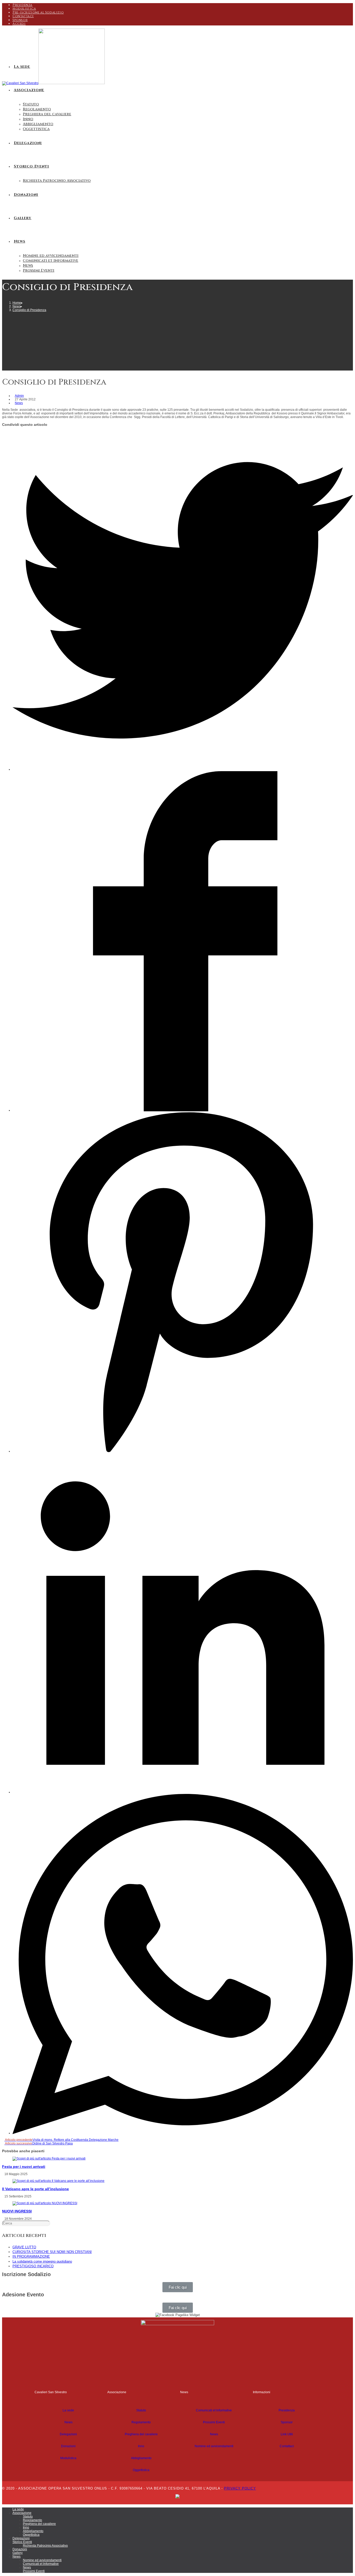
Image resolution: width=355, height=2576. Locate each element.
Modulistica (24, 9)
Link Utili (287, 2434)
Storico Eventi (22, 2542)
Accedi (19, 24)
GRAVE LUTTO (24, 2247)
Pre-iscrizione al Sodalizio (38, 12)
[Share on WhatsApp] (183, 2133)
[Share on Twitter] (183, 769)
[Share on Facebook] (183, 1110)
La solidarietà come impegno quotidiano (42, 2261)
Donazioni (68, 2446)
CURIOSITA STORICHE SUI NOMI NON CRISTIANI (52, 2252)
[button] (178, 2287)
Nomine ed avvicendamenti (214, 2446)
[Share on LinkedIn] (183, 1792)
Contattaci (23, 16)
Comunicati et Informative (214, 2410)
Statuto (141, 2410)
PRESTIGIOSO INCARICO (33, 2266)
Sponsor (20, 20)
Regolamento (141, 2422)
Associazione (22, 2513)
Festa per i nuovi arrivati (24, 2167)
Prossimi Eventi (214, 2422)
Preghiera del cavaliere (141, 2434)
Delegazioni (68, 2434)
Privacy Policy (240, 2488)
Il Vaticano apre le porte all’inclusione (35, 2189)
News (19, 403)
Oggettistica (141, 2470)
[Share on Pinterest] (183, 1451)
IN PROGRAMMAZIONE (31, 2256)
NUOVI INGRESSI (17, 2211)
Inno (141, 2446)
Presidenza (22, 5)
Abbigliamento (141, 2458)
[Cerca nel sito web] (26, 2223)
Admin (19, 396)
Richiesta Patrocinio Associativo (45, 2546)
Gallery (18, 2553)
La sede (68, 2410)
